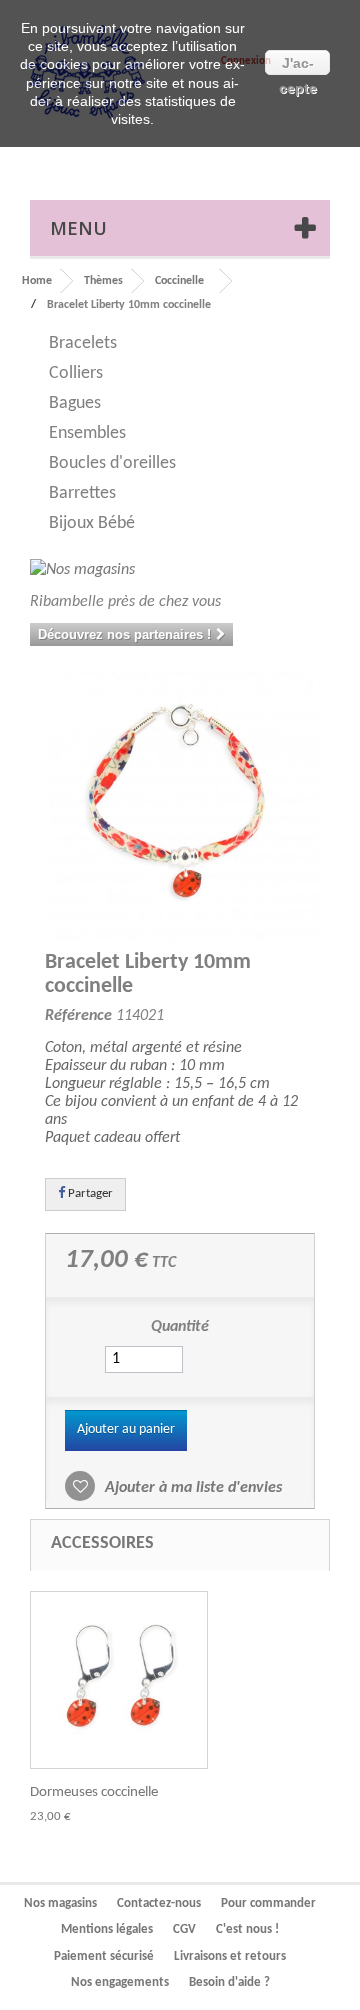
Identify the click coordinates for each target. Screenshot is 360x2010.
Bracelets (83, 343)
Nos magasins (60, 1903)
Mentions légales (107, 1929)
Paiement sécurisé (104, 1956)
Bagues (75, 403)
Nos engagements (120, 1982)
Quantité (180, 1327)
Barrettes (82, 493)
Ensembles (87, 433)
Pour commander (268, 1903)
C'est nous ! (247, 1929)
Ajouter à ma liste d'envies (191, 1488)
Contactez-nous (159, 1903)
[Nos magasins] (180, 570)
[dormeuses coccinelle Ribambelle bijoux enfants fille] (119, 1680)
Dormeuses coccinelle (94, 1792)
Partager (89, 1193)
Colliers (76, 373)
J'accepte (298, 65)
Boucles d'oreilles (112, 463)
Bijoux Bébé (92, 523)
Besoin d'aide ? (229, 1982)
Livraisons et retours (230, 1956)
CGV (184, 1929)
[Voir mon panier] (264, 155)
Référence (78, 1016)
